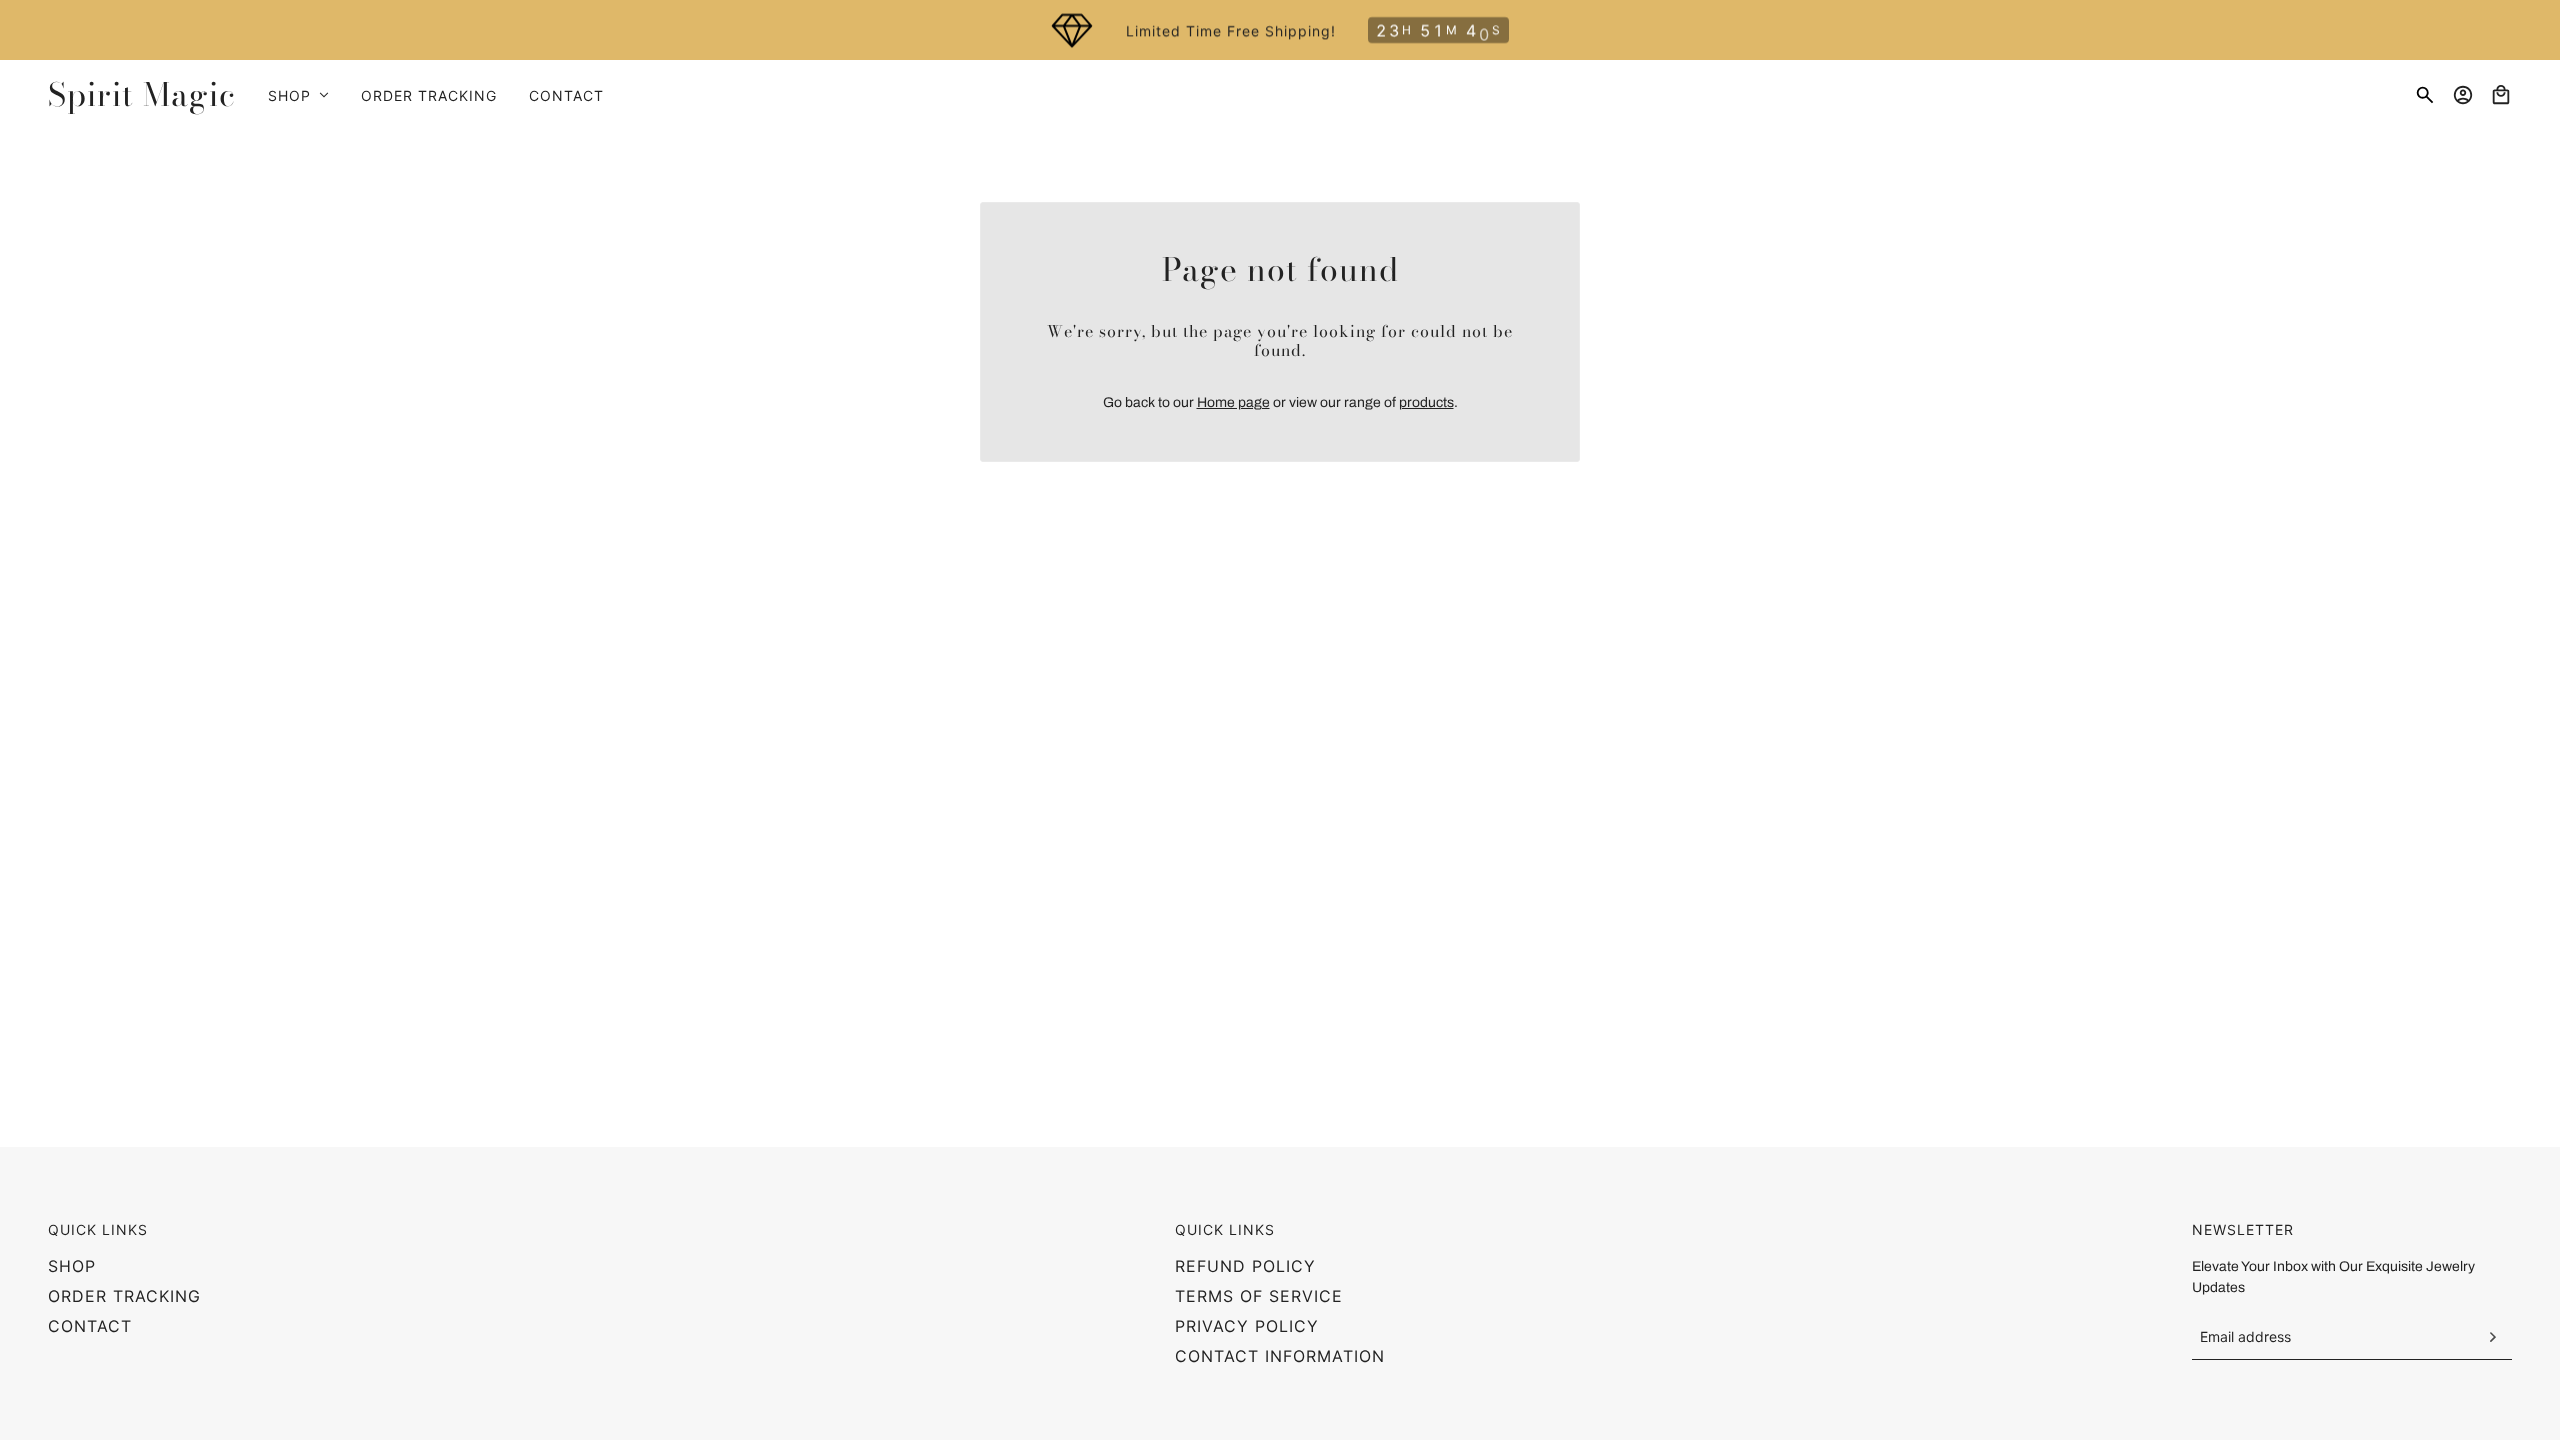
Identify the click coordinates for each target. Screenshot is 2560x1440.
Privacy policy (1247, 1326)
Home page (1233, 402)
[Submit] (2492, 1337)
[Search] (2425, 95)
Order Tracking (124, 1296)
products (1426, 402)
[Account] (2463, 95)
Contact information (1280, 1356)
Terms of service (1259, 1296)
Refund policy (1245, 1266)
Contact (90, 1326)
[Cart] (2501, 95)
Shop (72, 1266)
